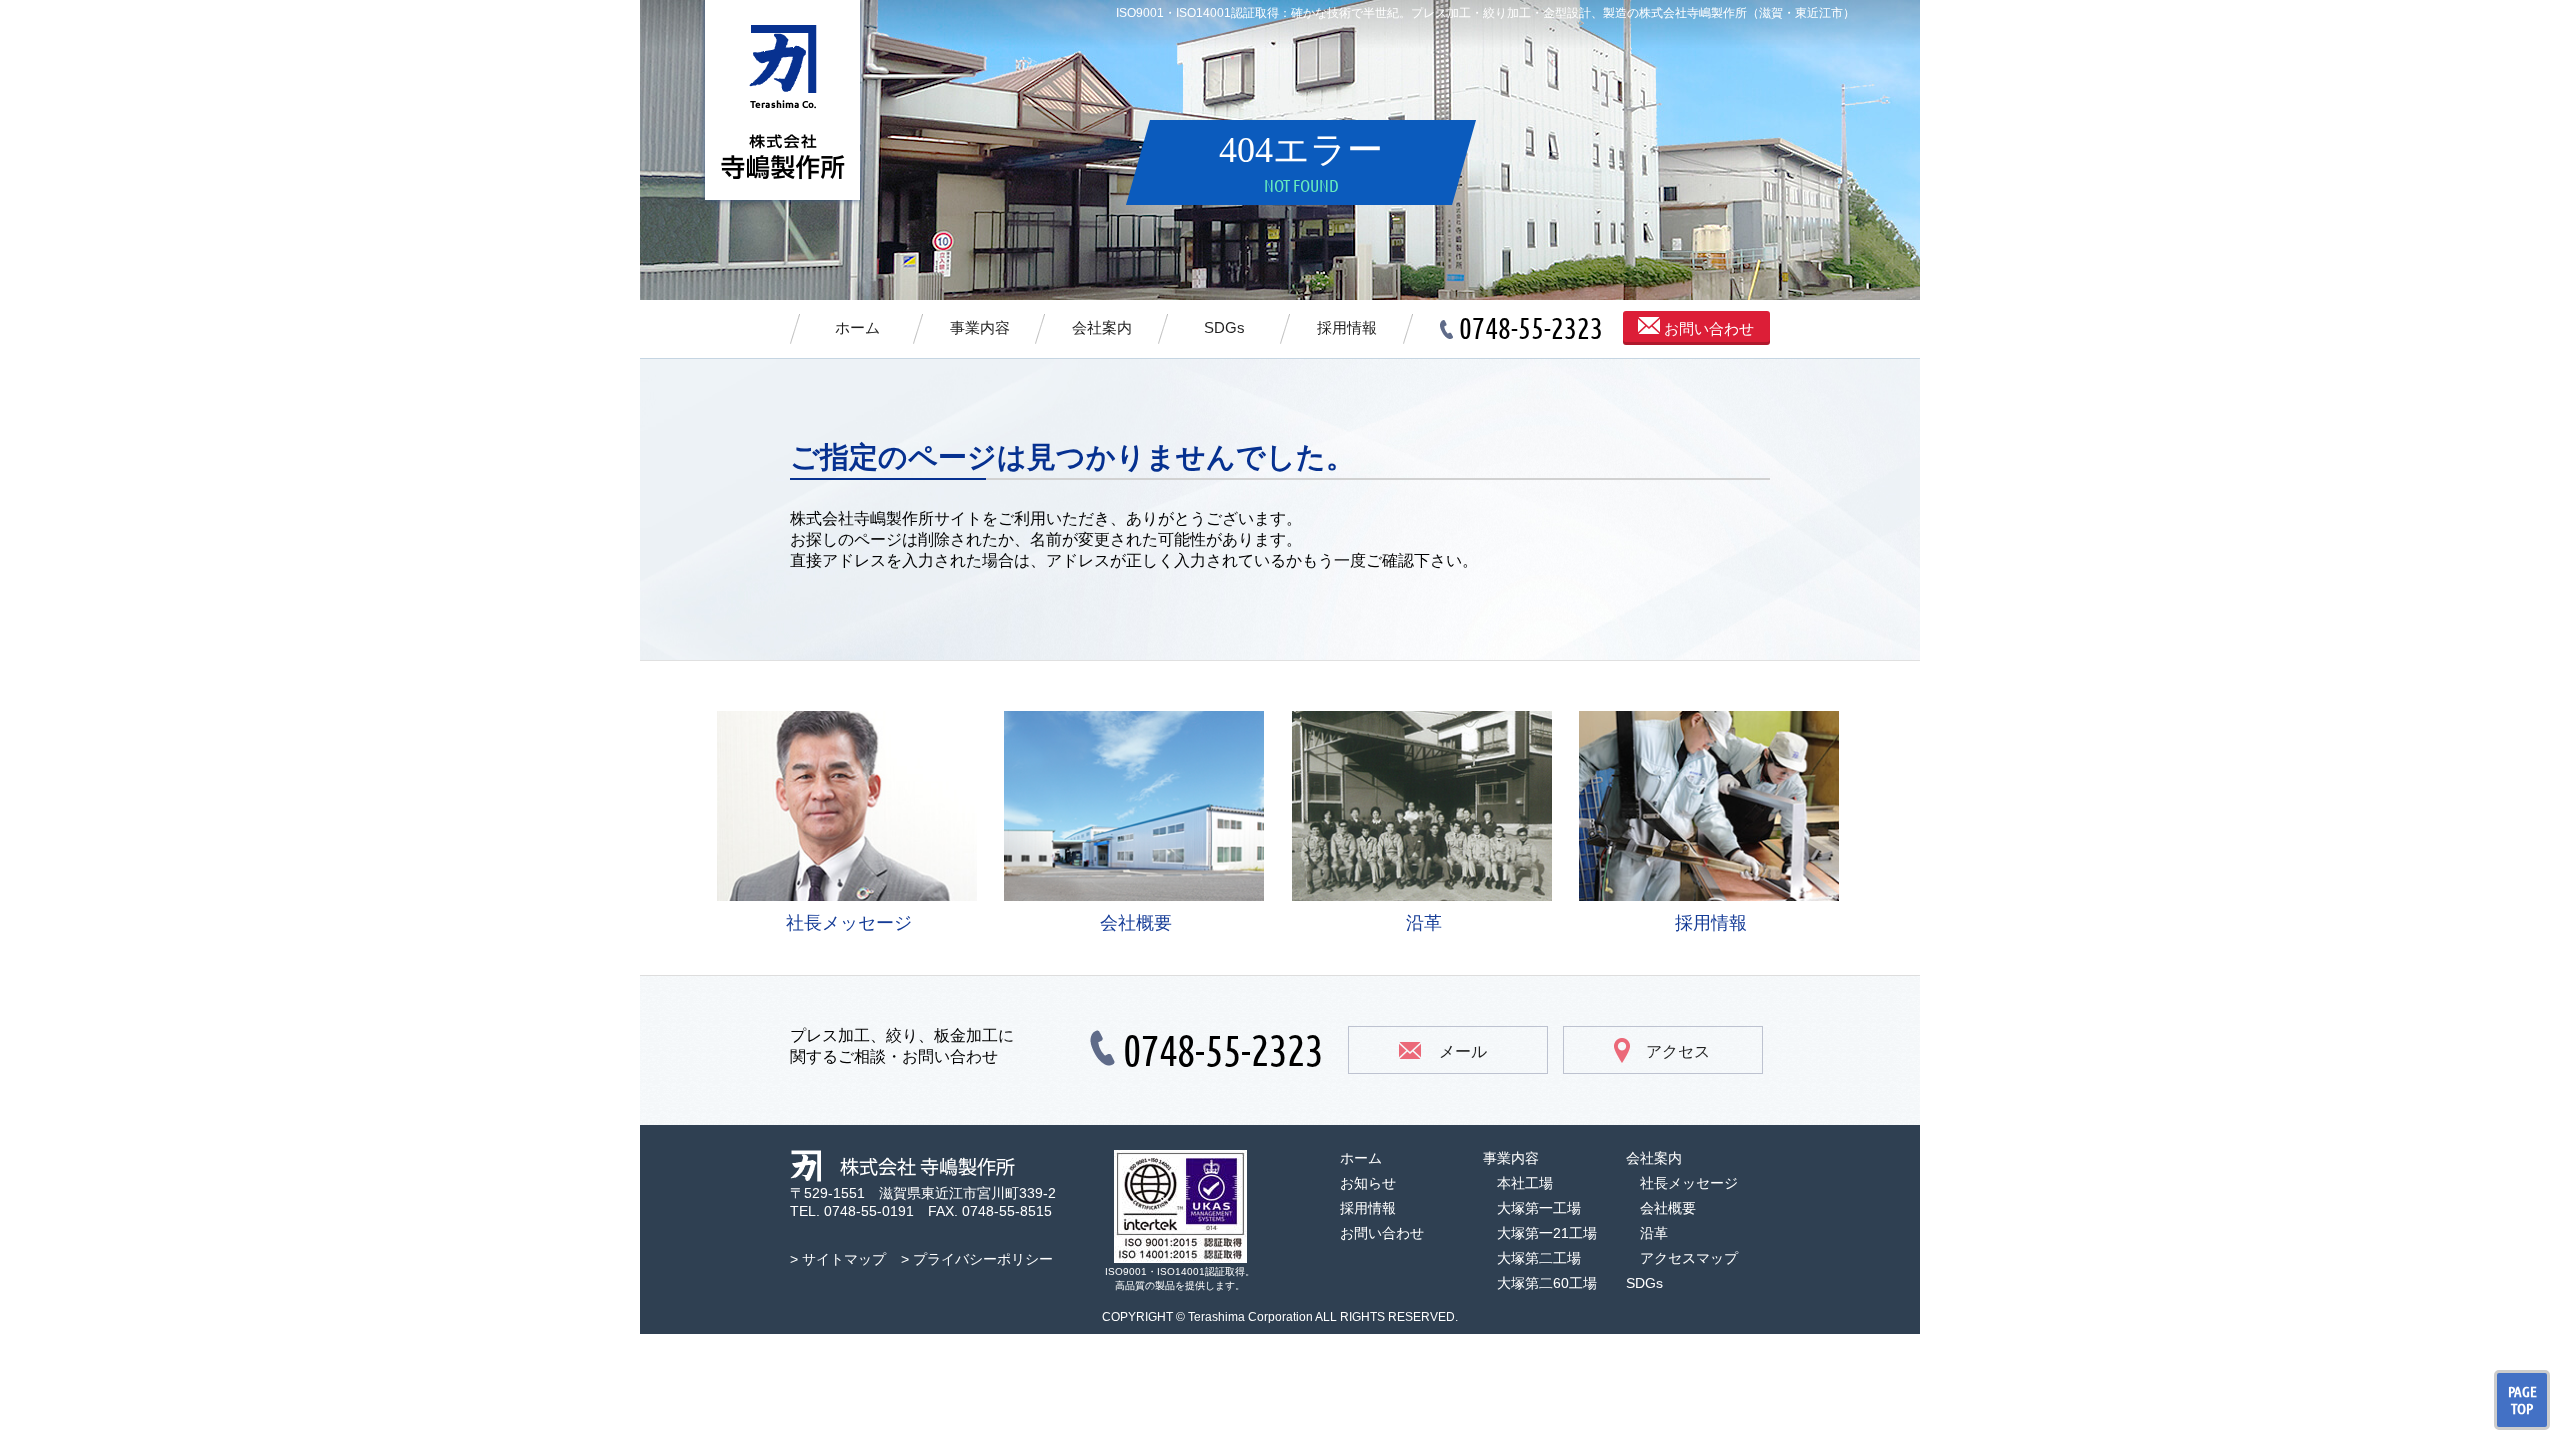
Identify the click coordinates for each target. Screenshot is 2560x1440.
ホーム (857, 327)
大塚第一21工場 (1547, 1233)
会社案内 (1102, 327)
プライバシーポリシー (983, 1259)
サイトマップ (844, 1259)
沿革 (1424, 923)
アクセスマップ (1689, 1258)
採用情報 (1347, 327)
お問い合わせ (1707, 328)
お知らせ (1368, 1183)
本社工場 (1525, 1183)
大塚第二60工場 (1547, 1283)
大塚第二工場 (1539, 1258)
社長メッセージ (849, 923)
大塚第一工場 (1539, 1208)
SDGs (1224, 327)
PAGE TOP (2522, 1400)
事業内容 (980, 327)
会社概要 (1136, 923)
